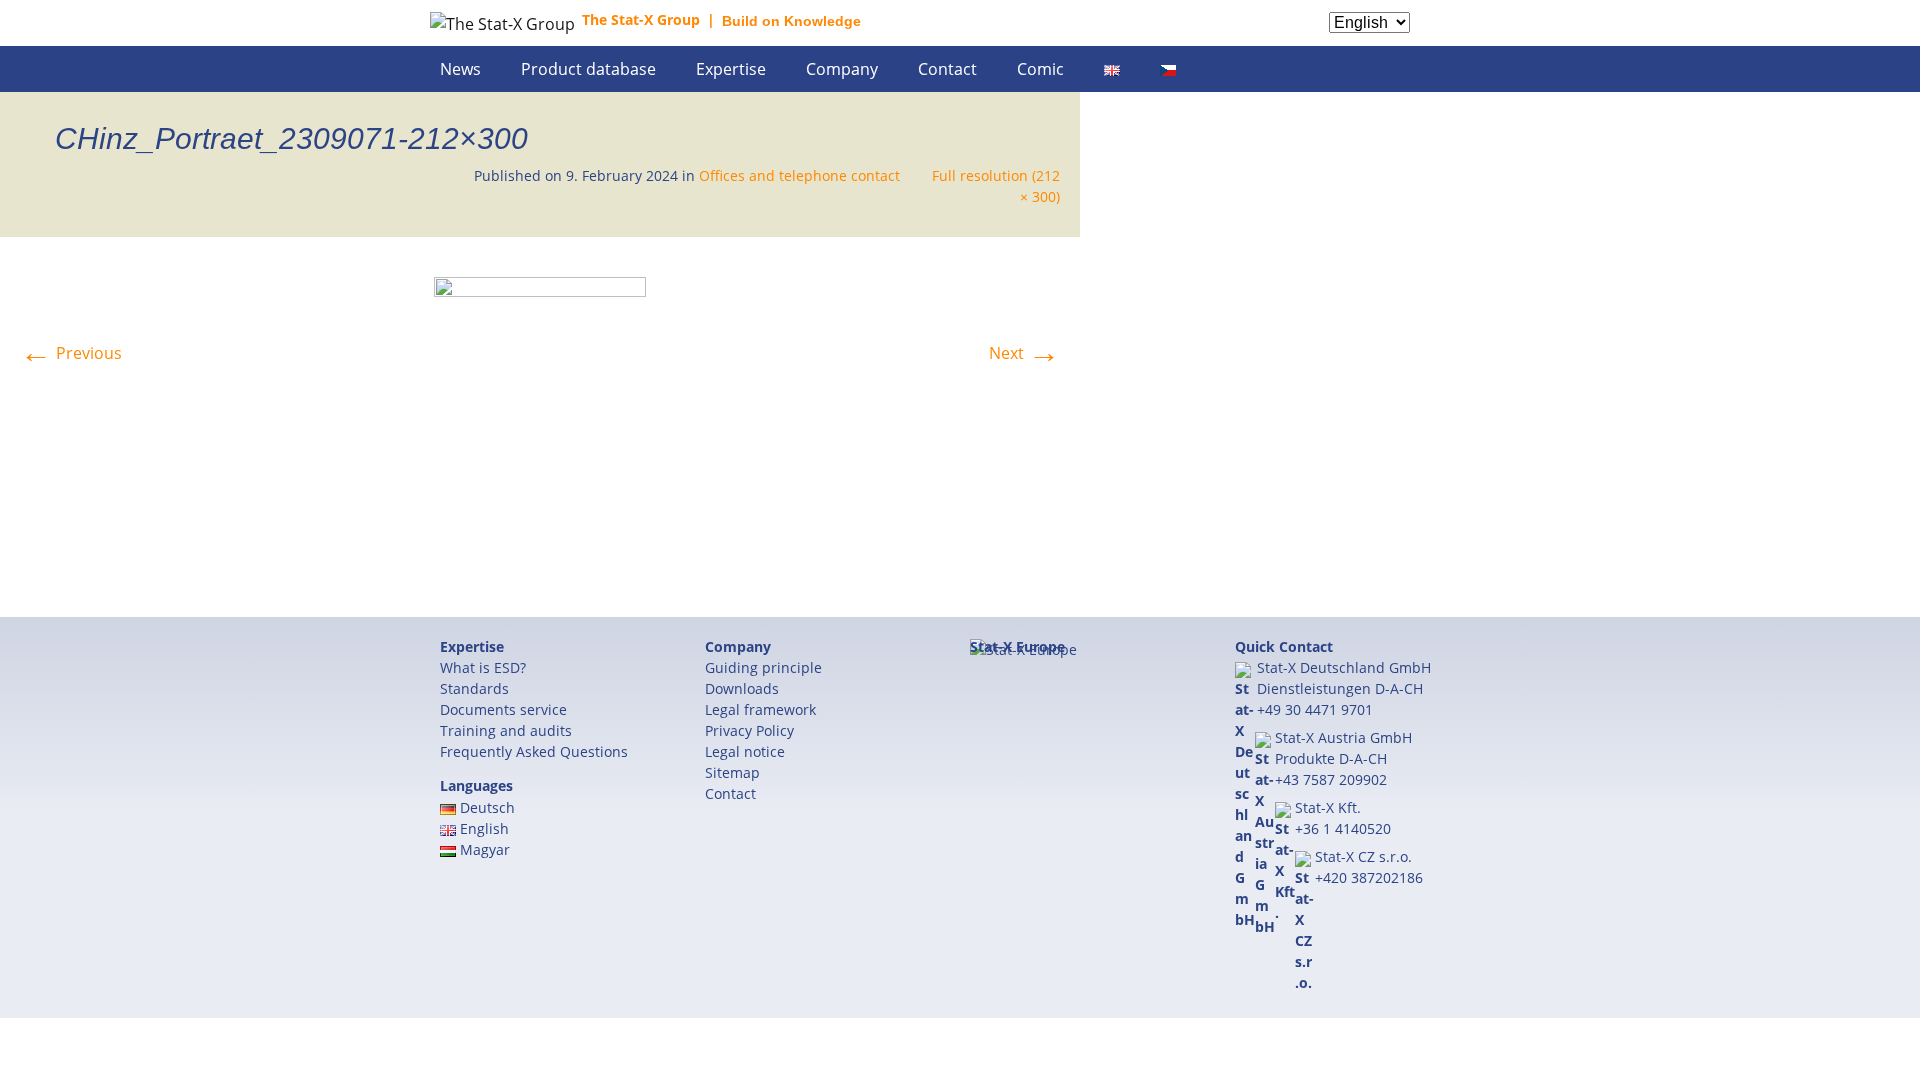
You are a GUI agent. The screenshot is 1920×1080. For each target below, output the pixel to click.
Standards (474, 688)
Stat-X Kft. (1328, 807)
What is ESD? (483, 667)
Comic (1040, 69)
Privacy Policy (749, 730)
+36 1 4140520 (1343, 828)
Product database (588, 69)
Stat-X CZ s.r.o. (1363, 856)
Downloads (742, 688)
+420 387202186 (1369, 877)
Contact (947, 69)
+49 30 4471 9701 (1315, 709)
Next (1024, 353)
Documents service (503, 709)
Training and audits (506, 730)
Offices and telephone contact (799, 175)
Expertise (731, 69)
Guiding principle (763, 667)
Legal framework (760, 709)
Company (842, 69)
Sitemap (732, 772)
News (460, 69)
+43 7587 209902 (1331, 779)
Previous (71, 353)
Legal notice (745, 751)
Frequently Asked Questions (534, 751)
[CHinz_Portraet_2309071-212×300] (540, 425)
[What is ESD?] (1465, 36)
